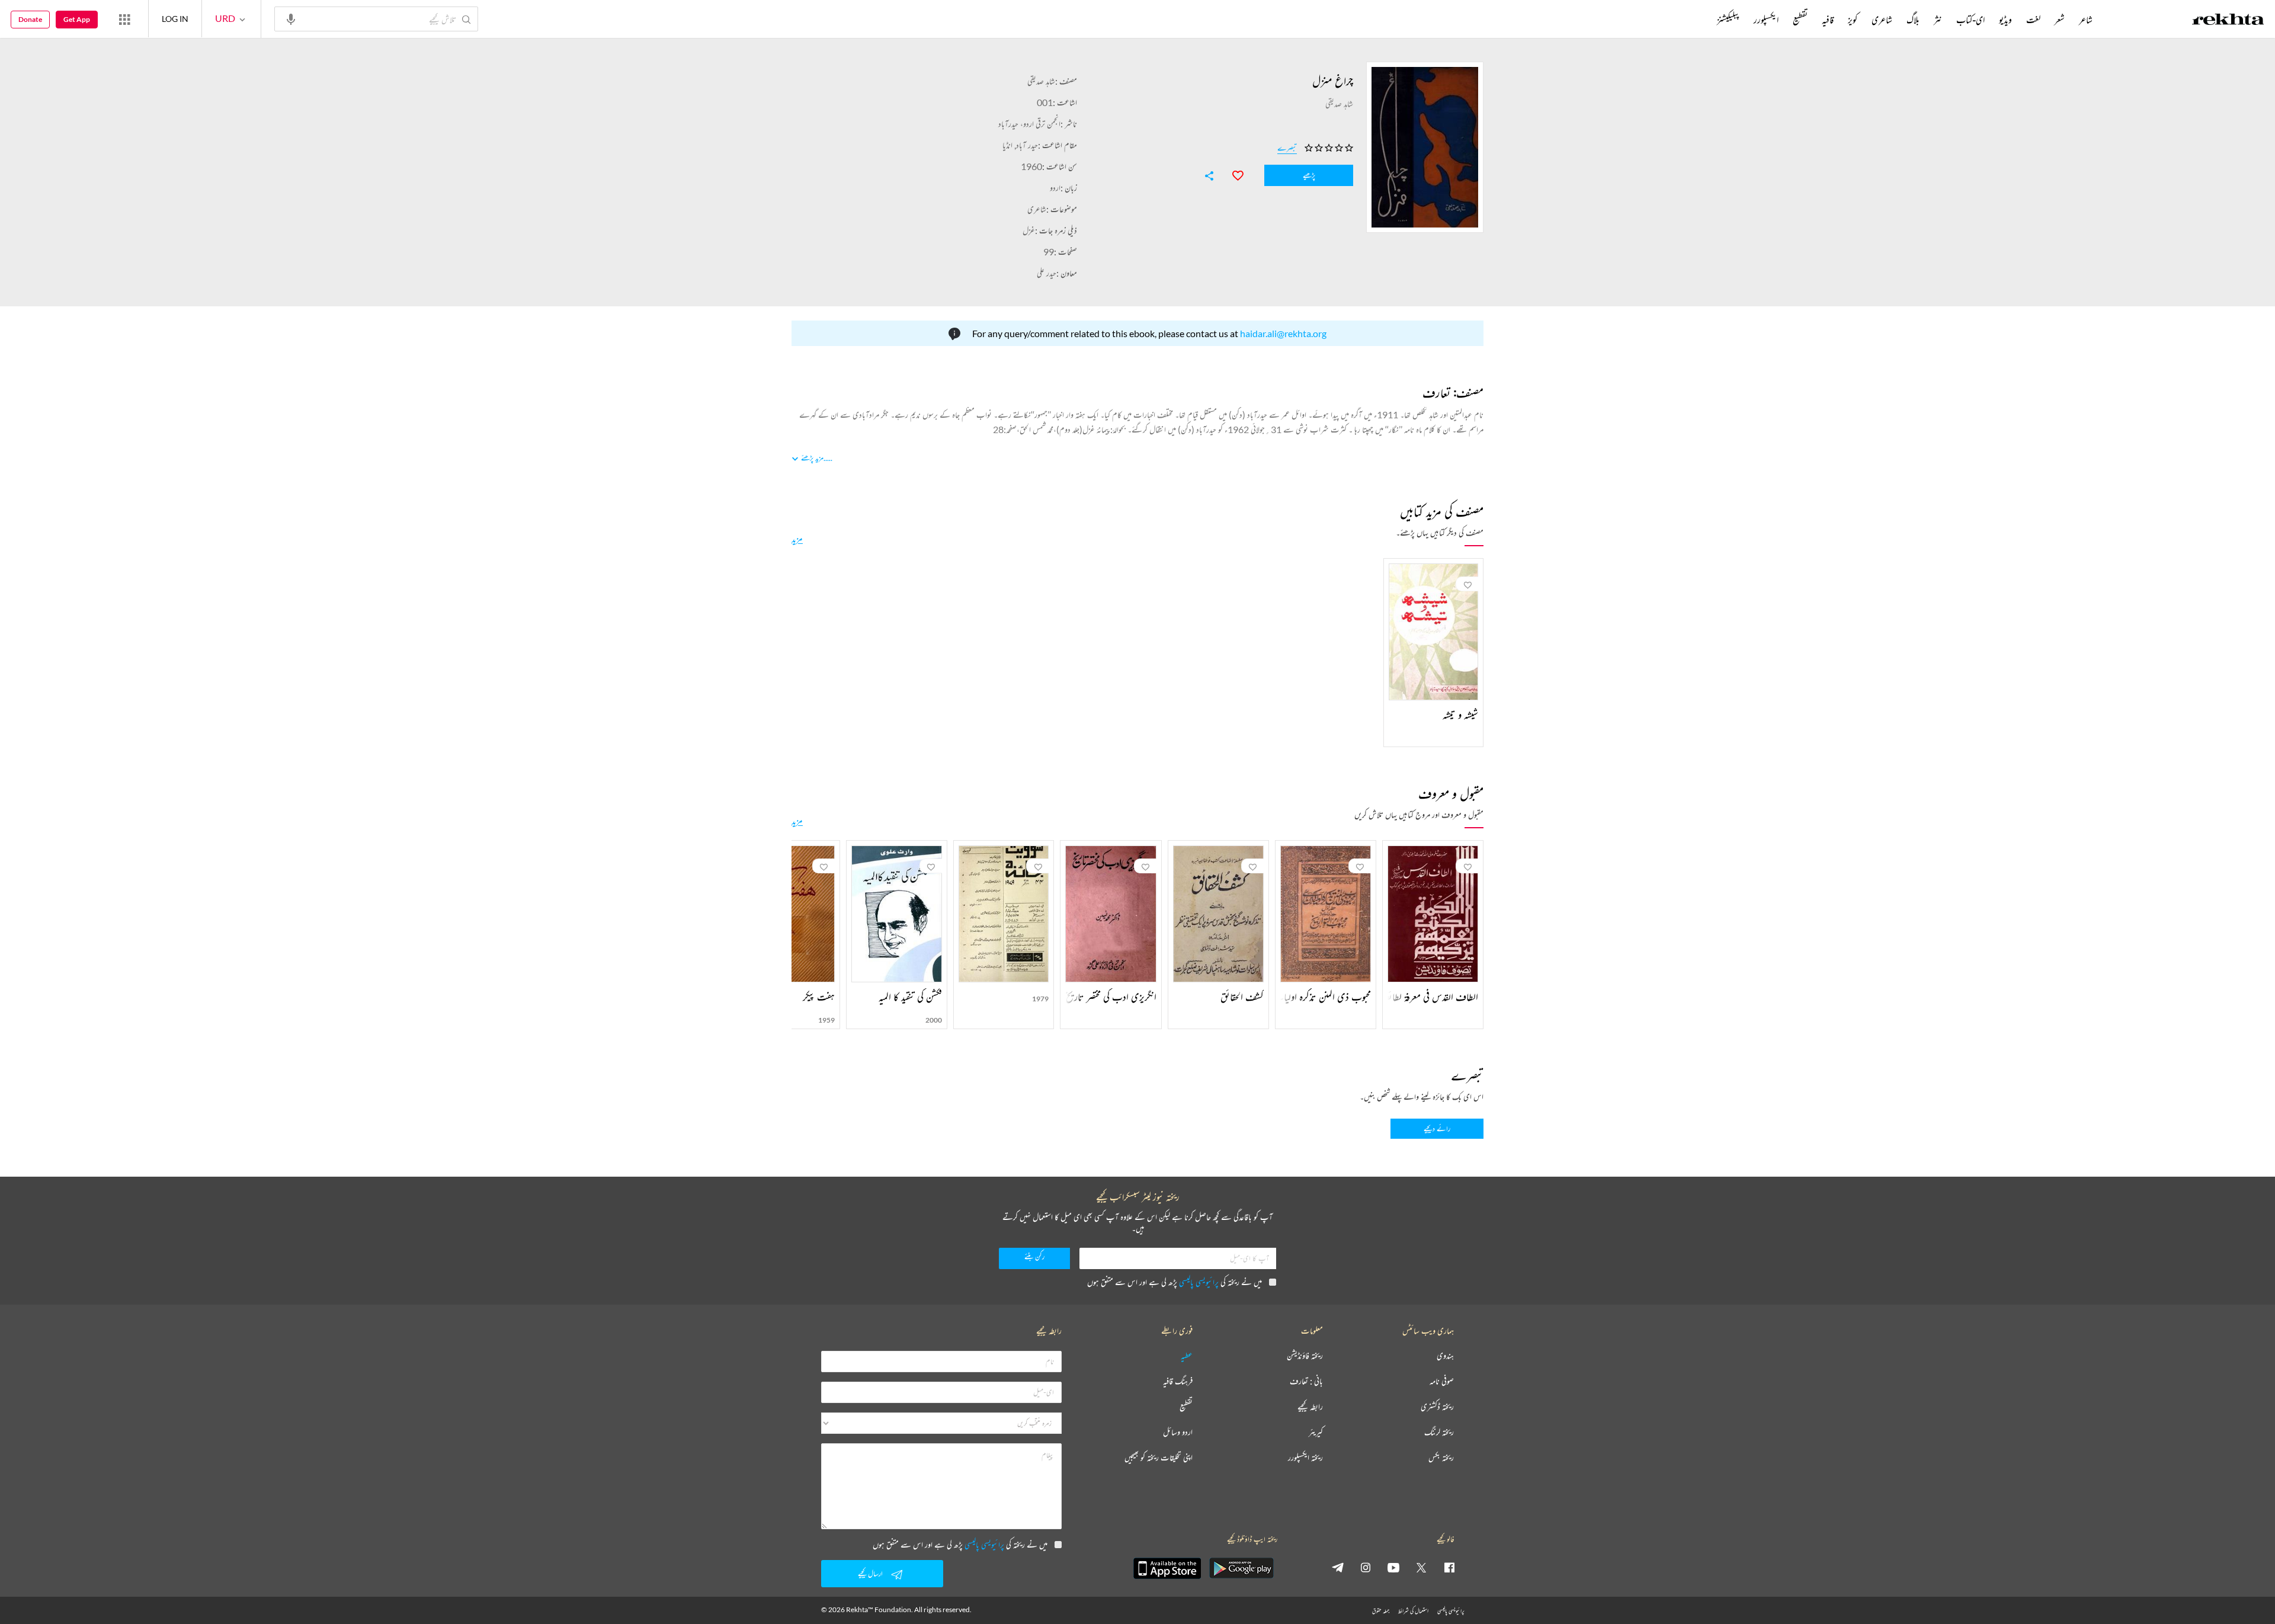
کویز (1853, 20)
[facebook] (1449, 1567)
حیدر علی (1047, 273)
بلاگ (1913, 20)
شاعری (1037, 209)
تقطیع (1800, 20)
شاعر (2086, 20)
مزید (797, 539)
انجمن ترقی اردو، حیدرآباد (1029, 124)
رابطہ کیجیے (1310, 1407)
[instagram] (1366, 1567)
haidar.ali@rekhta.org (1283, 333)
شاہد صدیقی (1041, 81)
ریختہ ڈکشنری (1437, 1407)
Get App (77, 19)
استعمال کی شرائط (1413, 1611)
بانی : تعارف (1306, 1381)
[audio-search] (291, 18)
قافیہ (1828, 20)
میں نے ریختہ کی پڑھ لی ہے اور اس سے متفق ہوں (1175, 1282)
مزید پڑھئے (812, 458)
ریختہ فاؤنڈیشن (1305, 1356)
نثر (1938, 20)
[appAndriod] (1241, 1568)
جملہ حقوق (1381, 1611)
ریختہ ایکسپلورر (1305, 1458)
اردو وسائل (1178, 1432)
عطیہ (1187, 1356)
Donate (30, 19)
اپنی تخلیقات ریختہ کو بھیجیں (1159, 1458)
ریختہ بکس (1441, 1458)
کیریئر (1316, 1432)
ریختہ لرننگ (1439, 1432)
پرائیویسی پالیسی (1199, 1282)
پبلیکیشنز (1728, 20)
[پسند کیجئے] (1232, 174)
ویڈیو (2005, 20)
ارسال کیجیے (870, 1573)
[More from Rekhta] (124, 19)
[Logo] (2228, 21)
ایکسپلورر (1766, 20)
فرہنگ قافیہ (1178, 1381)
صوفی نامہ (1442, 1381)
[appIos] (1167, 1568)
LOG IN (175, 19)
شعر (2060, 20)
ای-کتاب (1970, 20)
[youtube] (1393, 1567)
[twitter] (1421, 1567)
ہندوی (1445, 1356)
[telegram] (1338, 1567)
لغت (2033, 20)
